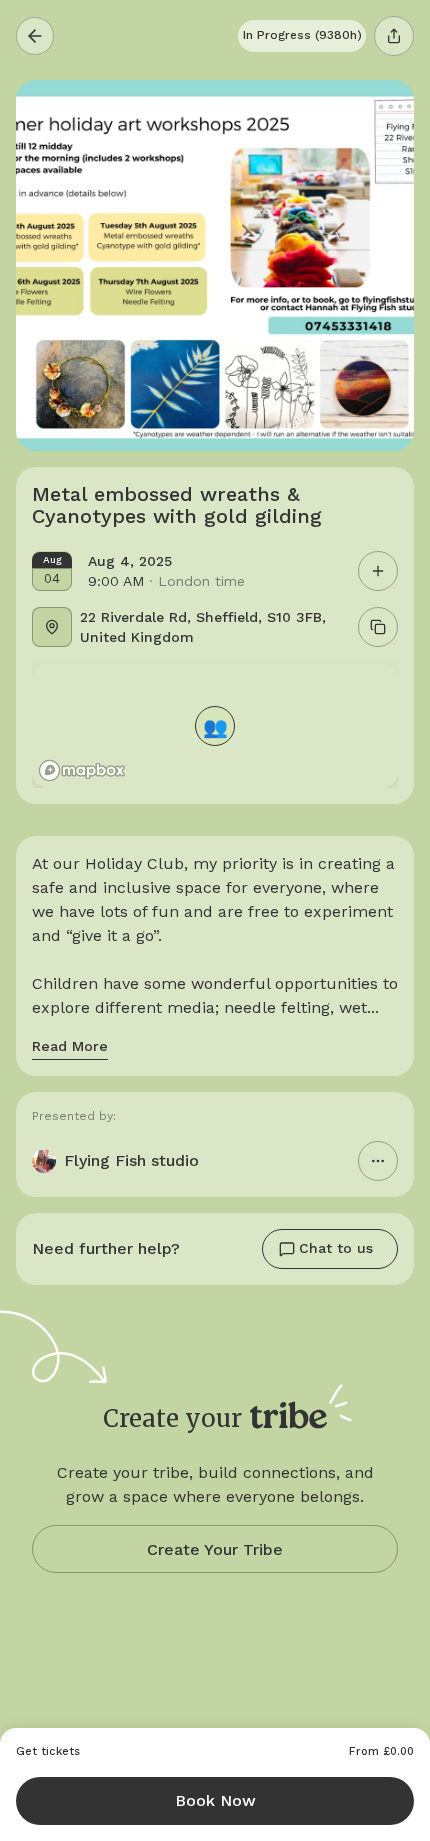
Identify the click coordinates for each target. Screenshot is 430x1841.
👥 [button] (215, 725)
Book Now (215, 1800)
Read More (70, 1046)
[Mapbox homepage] (82, 770)
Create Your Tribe (215, 1549)
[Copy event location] (378, 627)
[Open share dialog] (394, 36)
